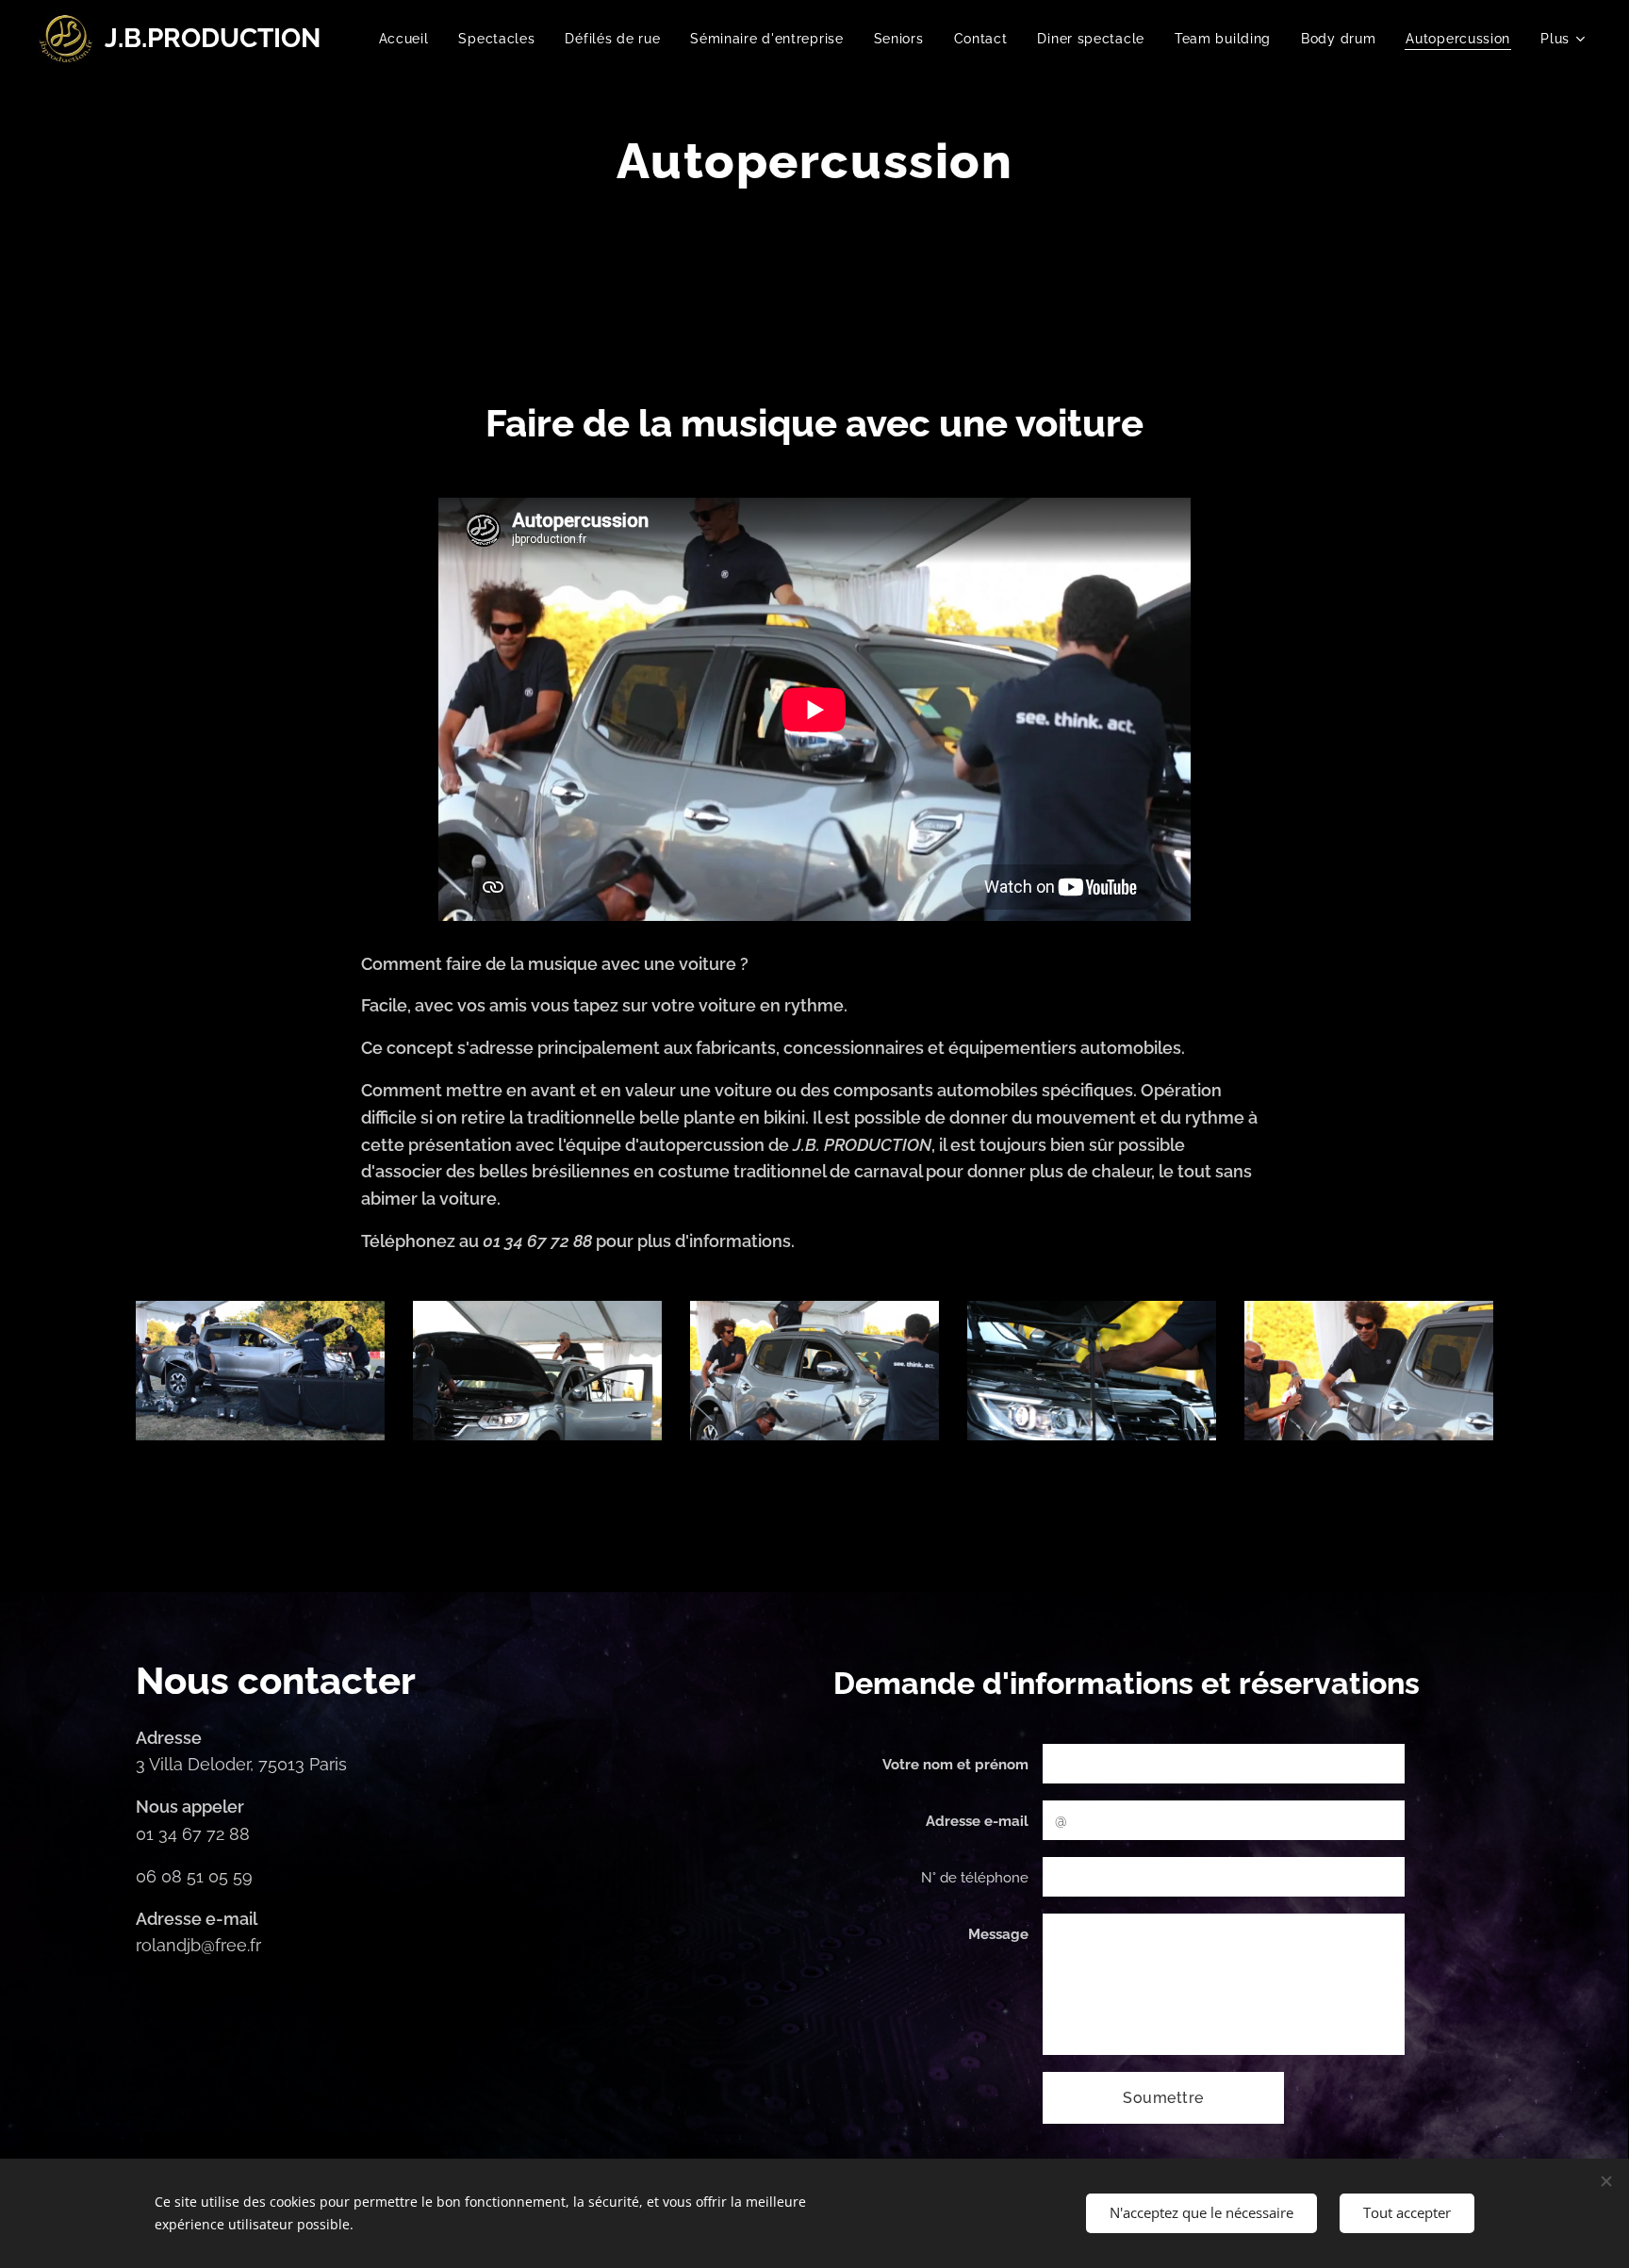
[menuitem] (409, 39)
